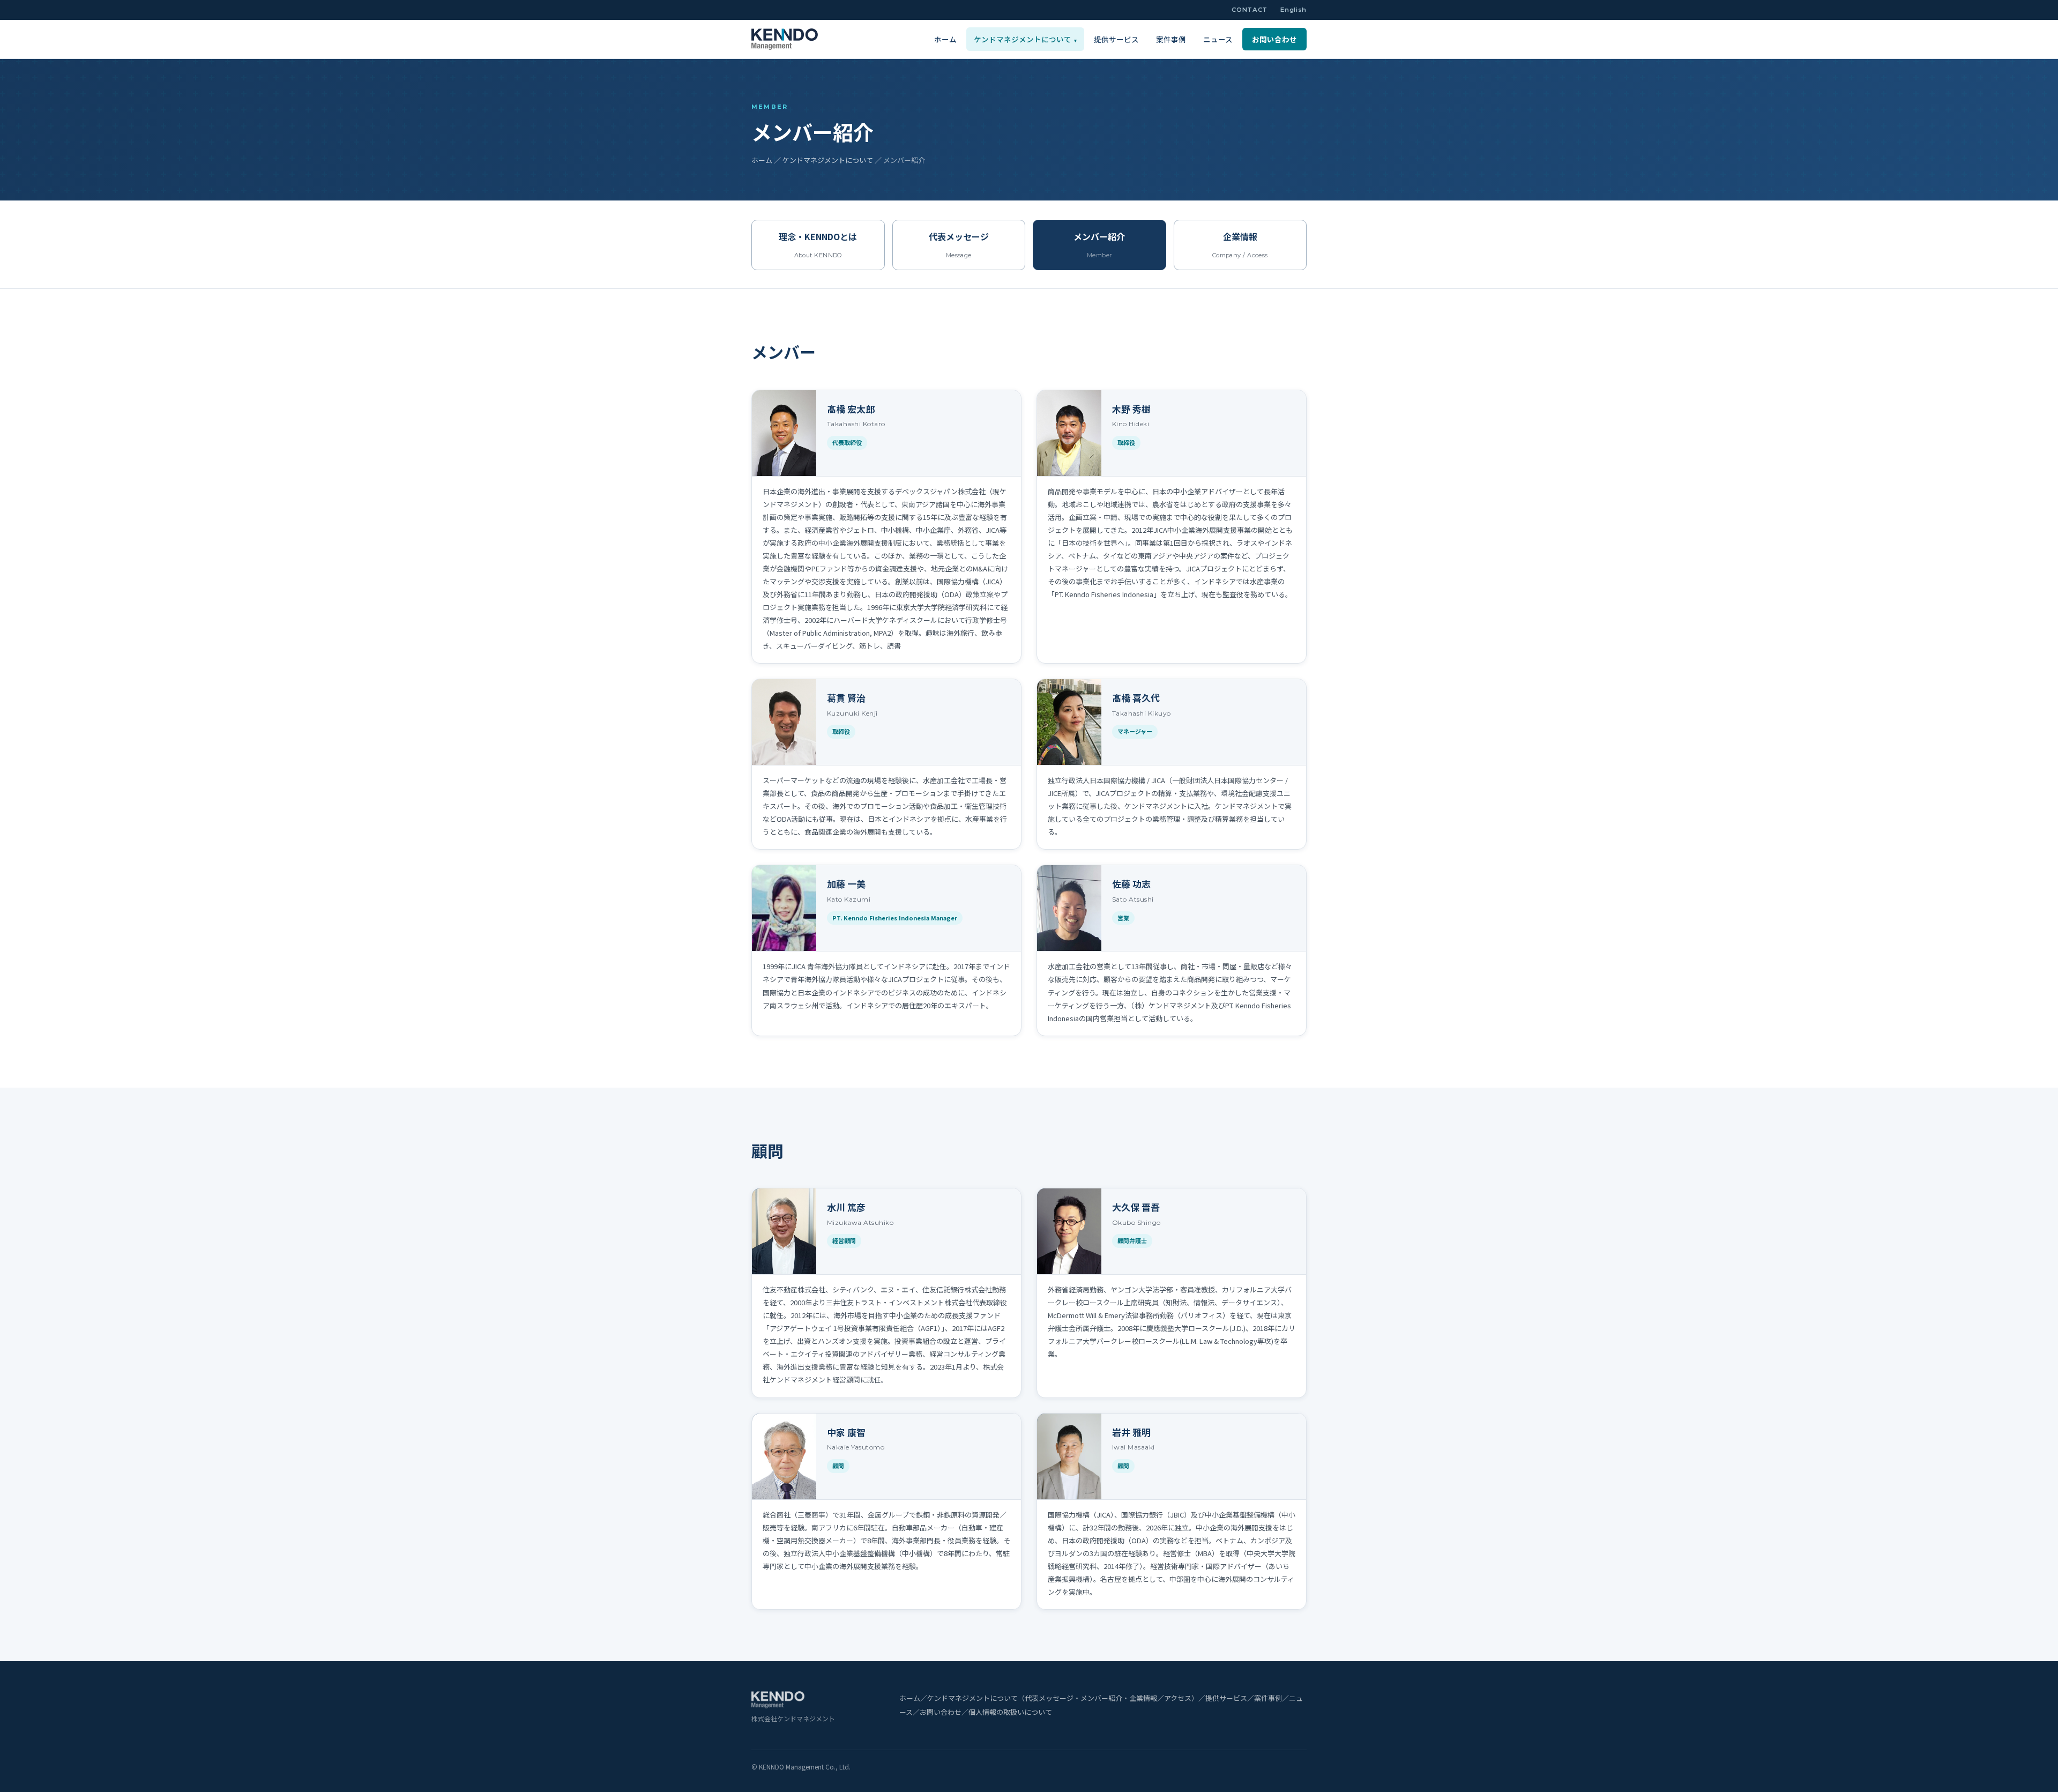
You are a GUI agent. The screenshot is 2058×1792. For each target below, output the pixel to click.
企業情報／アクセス (1160, 1698)
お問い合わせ (1274, 39)
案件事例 (1171, 39)
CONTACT (1250, 10)
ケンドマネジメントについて (1025, 39)
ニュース (1218, 39)
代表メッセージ (1049, 1698)
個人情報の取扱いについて (1010, 1712)
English (1293, 10)
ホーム (945, 39)
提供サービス (1116, 39)
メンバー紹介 (1101, 1698)
